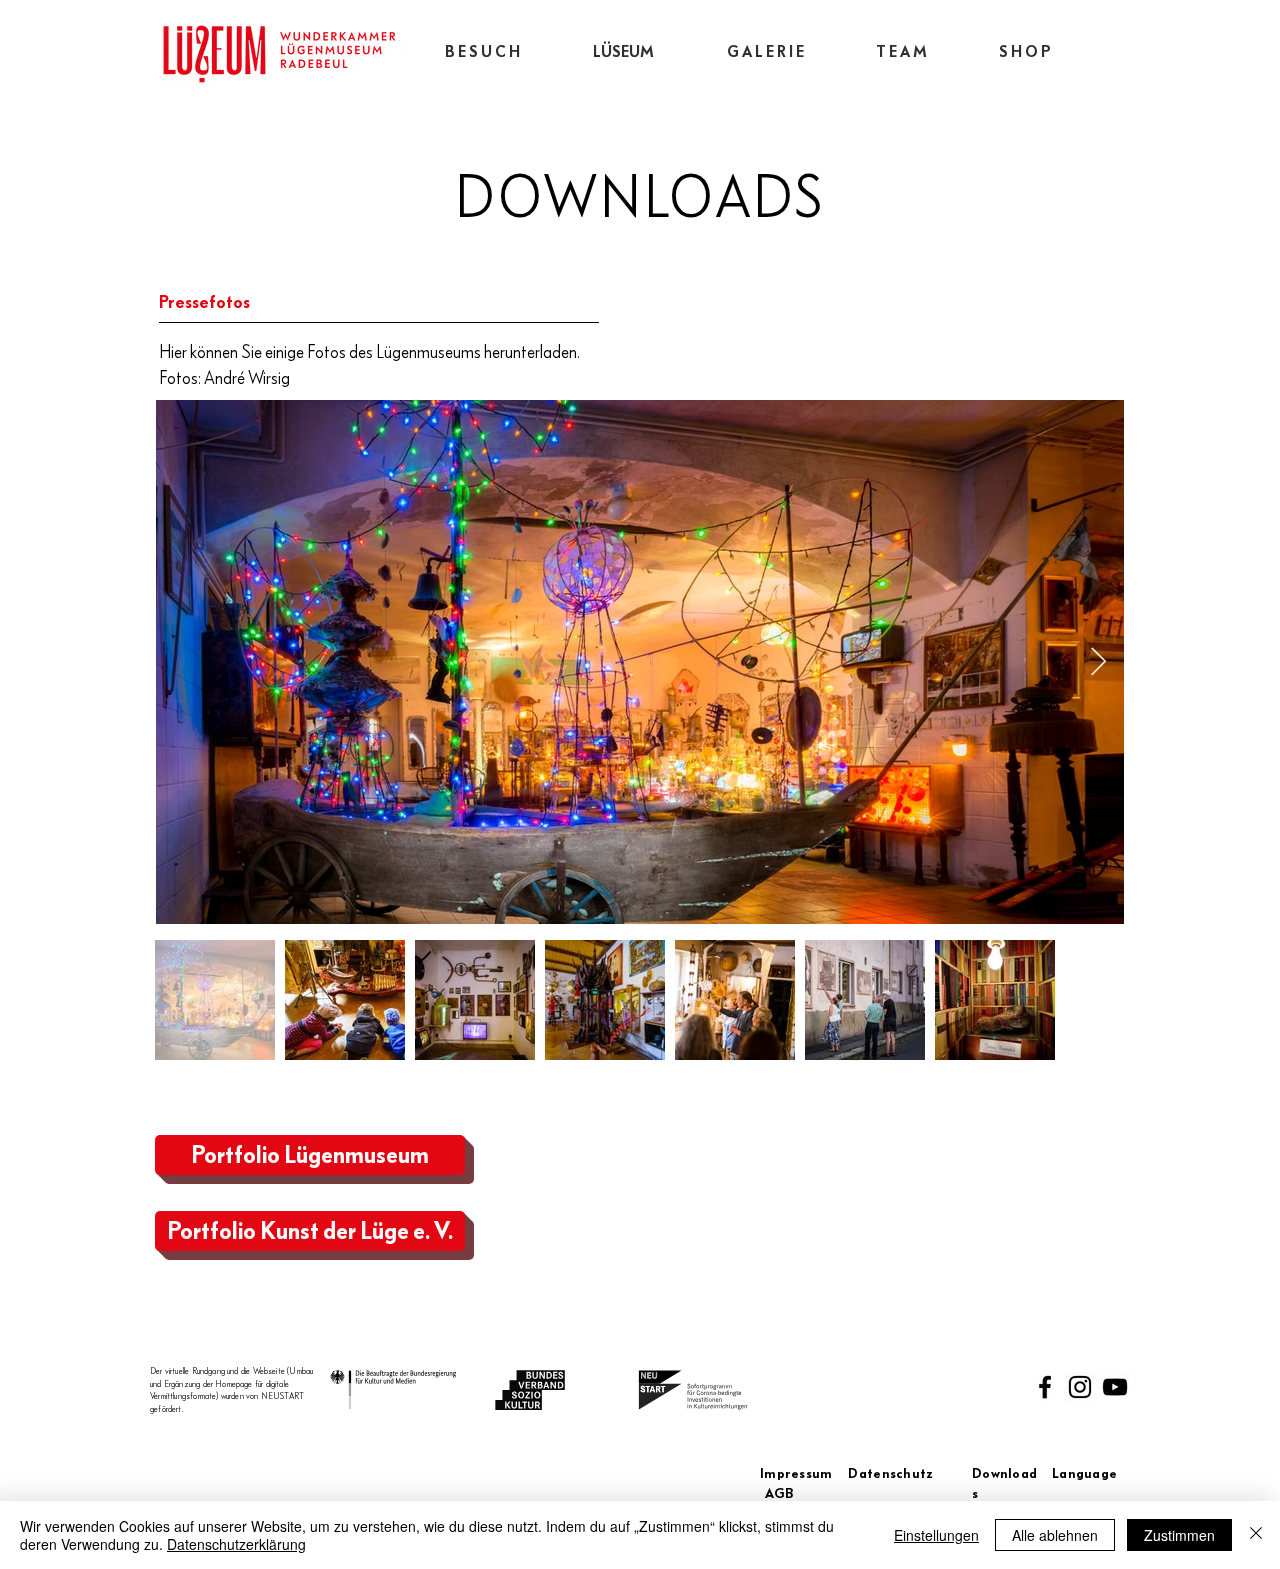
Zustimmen (1179, 1535)
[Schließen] (1256, 1535)
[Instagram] (1080, 1387)
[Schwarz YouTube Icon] (1115, 1387)
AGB (779, 1494)
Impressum (804, 1474)
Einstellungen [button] (936, 1535)
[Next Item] (1098, 662)
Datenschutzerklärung (236, 1544)
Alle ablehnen (1055, 1535)
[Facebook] (1045, 1387)
